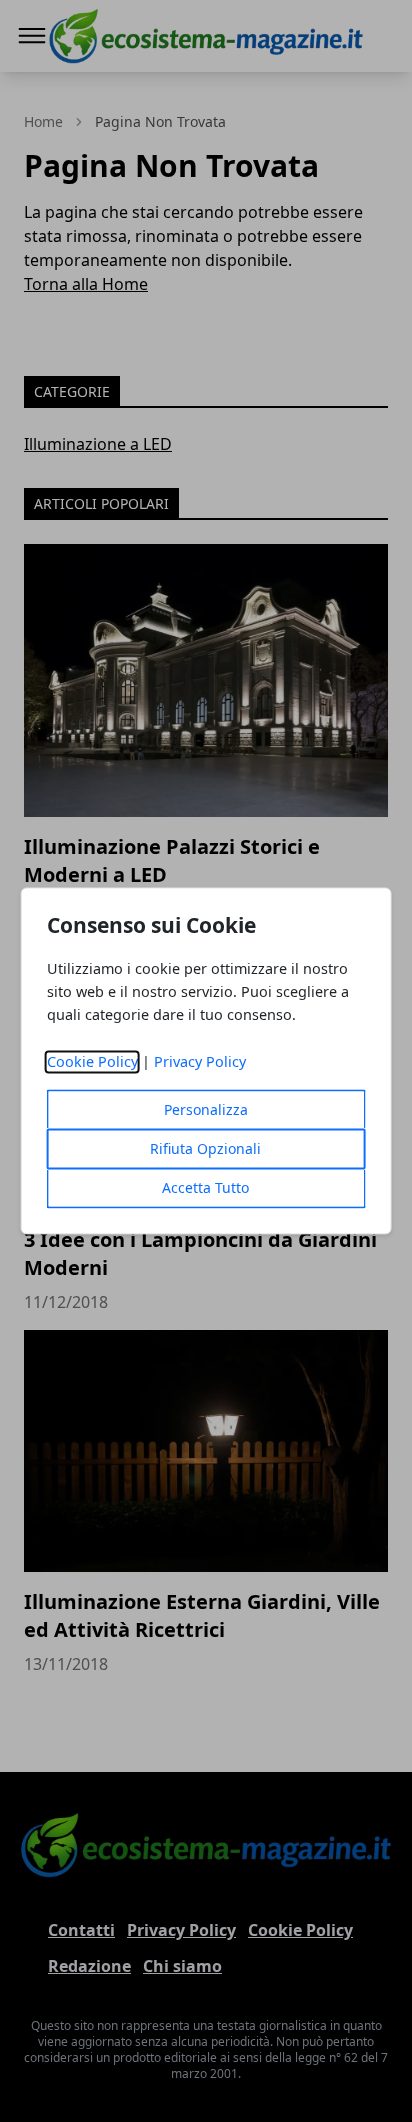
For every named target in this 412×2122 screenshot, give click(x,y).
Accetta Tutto (205, 1188)
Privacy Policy (200, 1062)
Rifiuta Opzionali (205, 1149)
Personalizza (206, 1110)
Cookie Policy (92, 1062)
